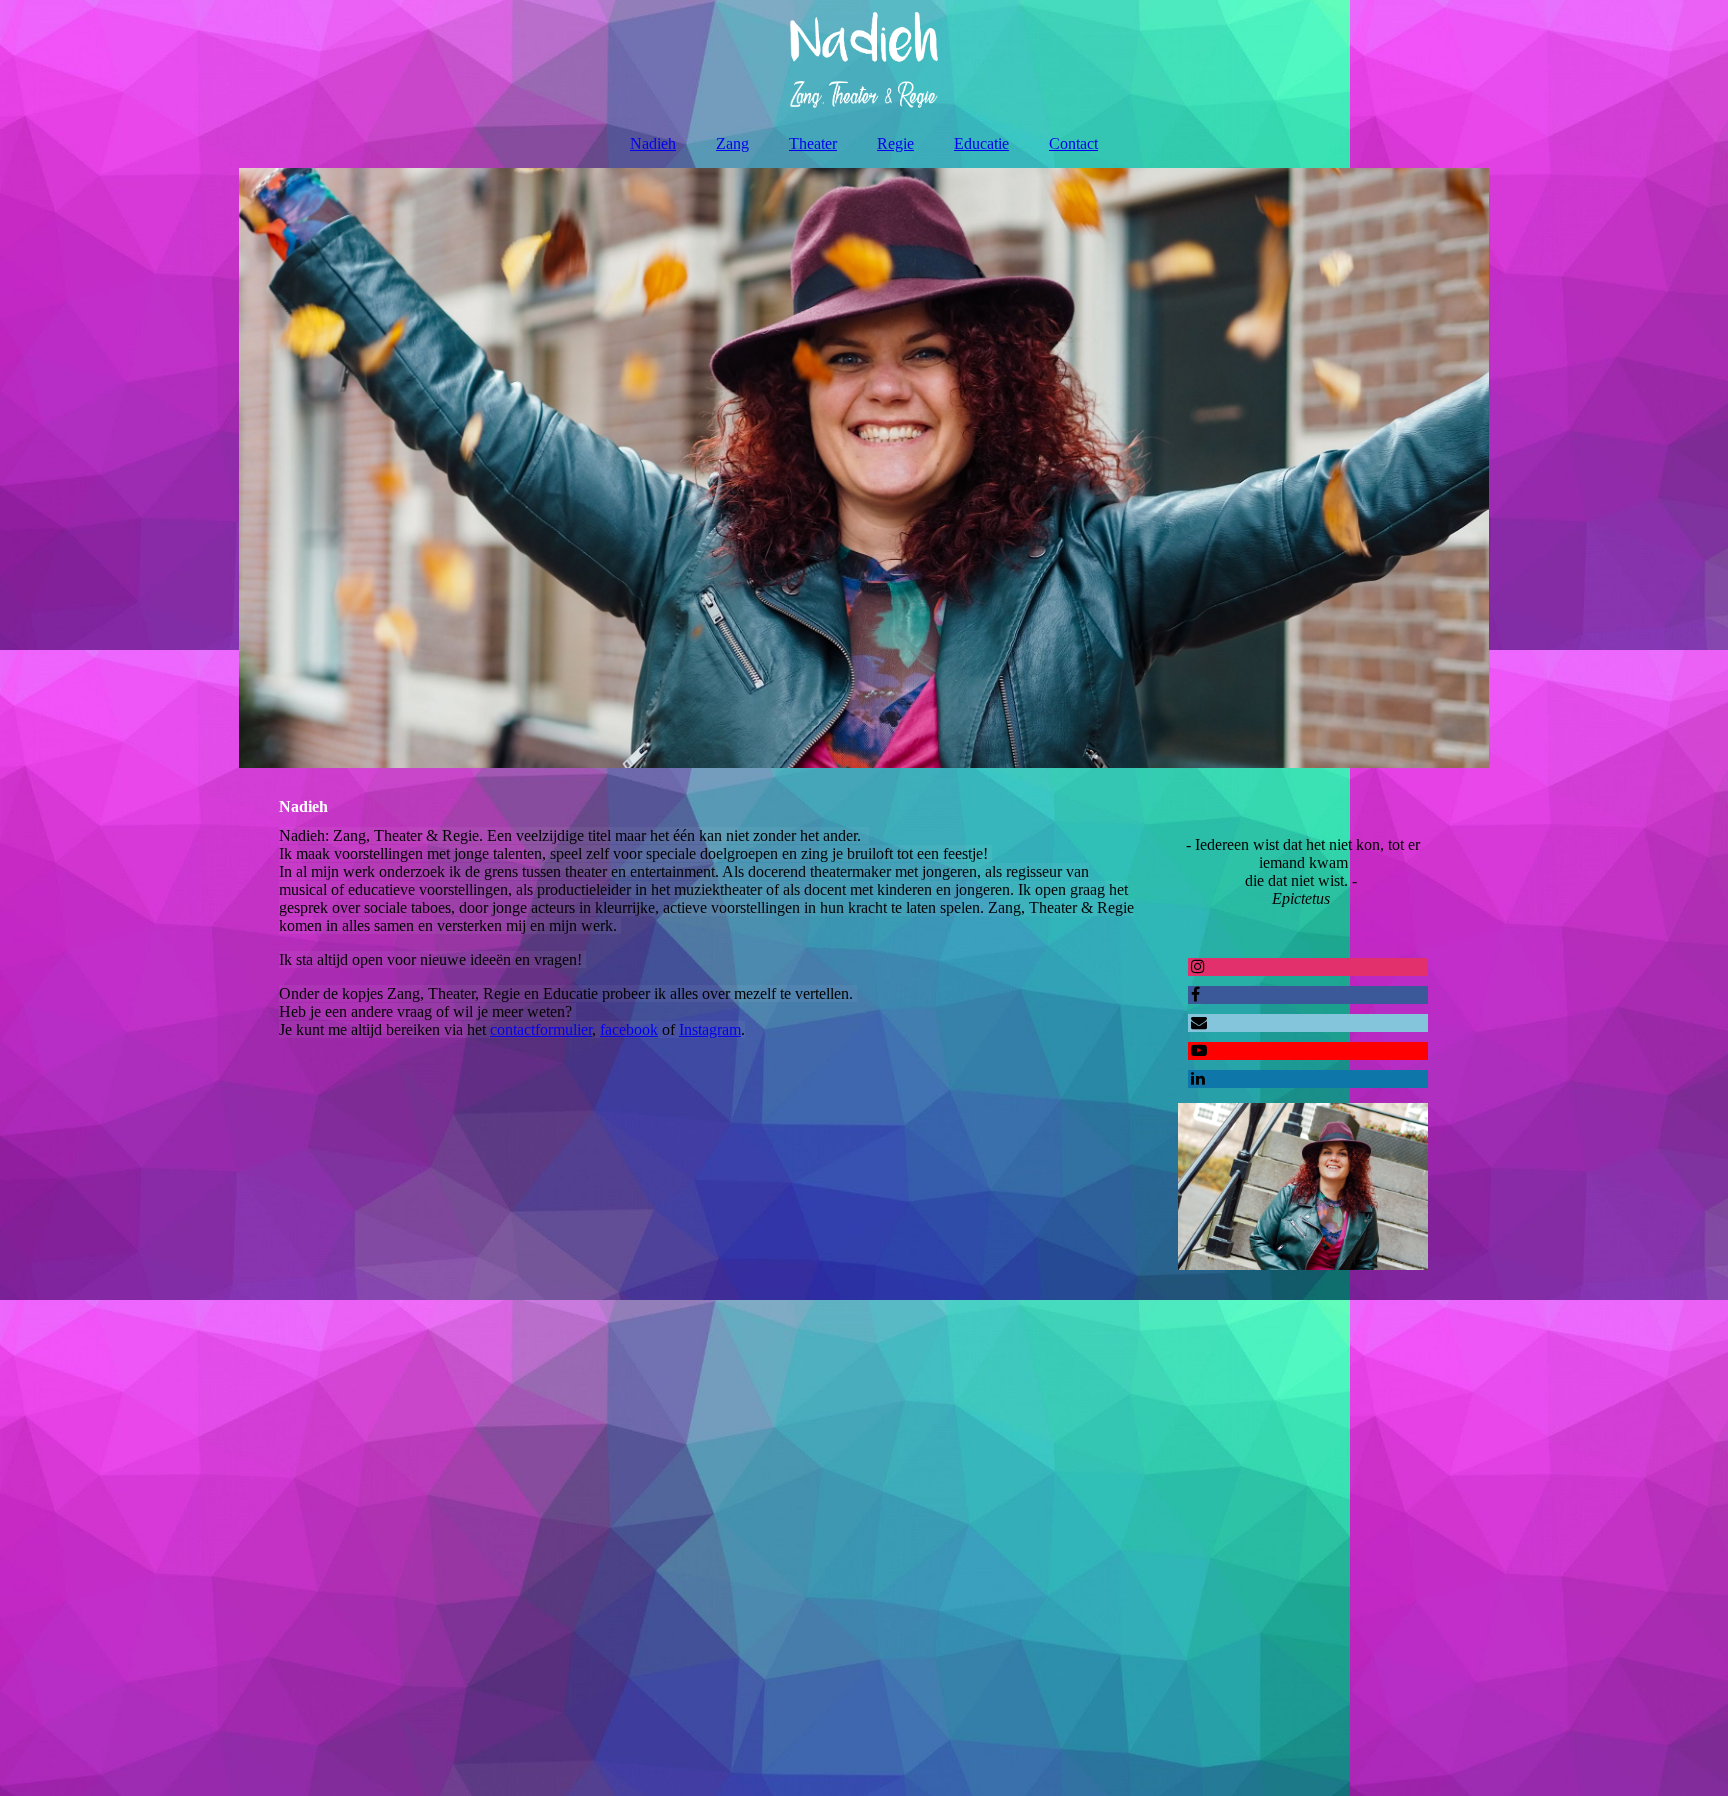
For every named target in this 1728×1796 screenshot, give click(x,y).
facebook (629, 1029)
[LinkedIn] (1196, 1078)
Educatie (981, 143)
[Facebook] (1194, 994)
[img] (864, 60)
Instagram (710, 1029)
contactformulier (541, 1029)
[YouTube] (1197, 1050)
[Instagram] (1196, 966)
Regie (895, 143)
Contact (1073, 143)
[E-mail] (1197, 1022)
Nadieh (653, 143)
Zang (732, 143)
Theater (813, 143)
